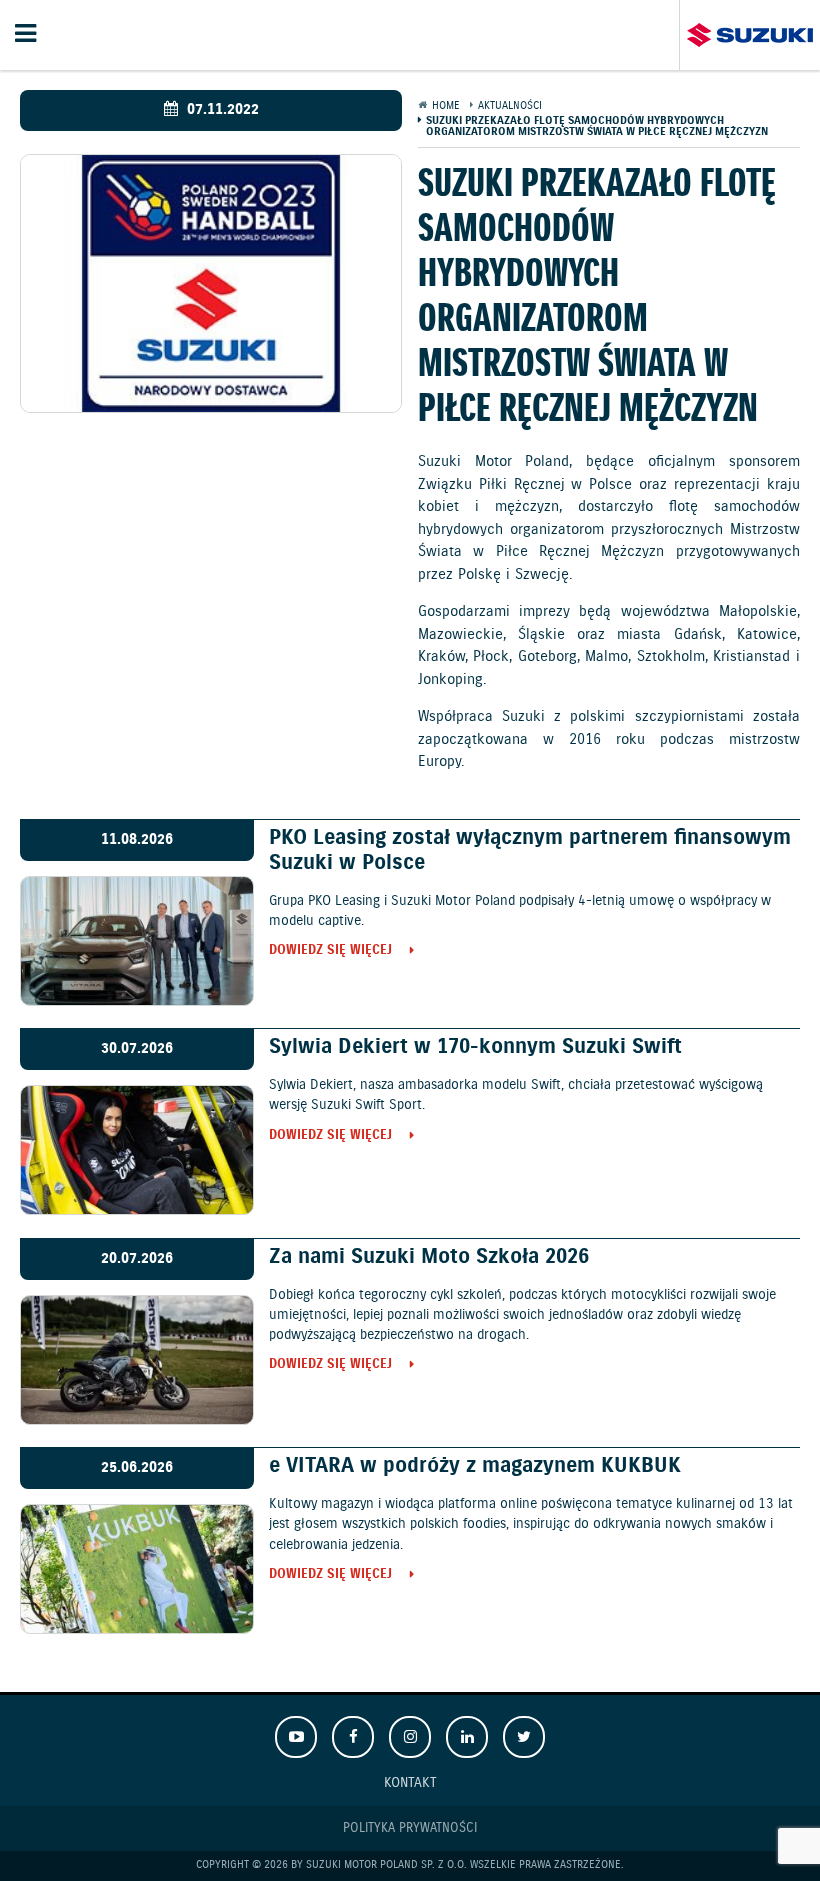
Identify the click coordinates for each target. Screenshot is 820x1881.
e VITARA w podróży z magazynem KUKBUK (475, 1466)
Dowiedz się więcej (330, 951)
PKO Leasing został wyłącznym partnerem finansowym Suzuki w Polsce (530, 850)
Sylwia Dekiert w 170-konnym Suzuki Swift (475, 1047)
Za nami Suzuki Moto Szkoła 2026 (429, 1257)
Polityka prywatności (410, 1828)
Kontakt (410, 1782)
